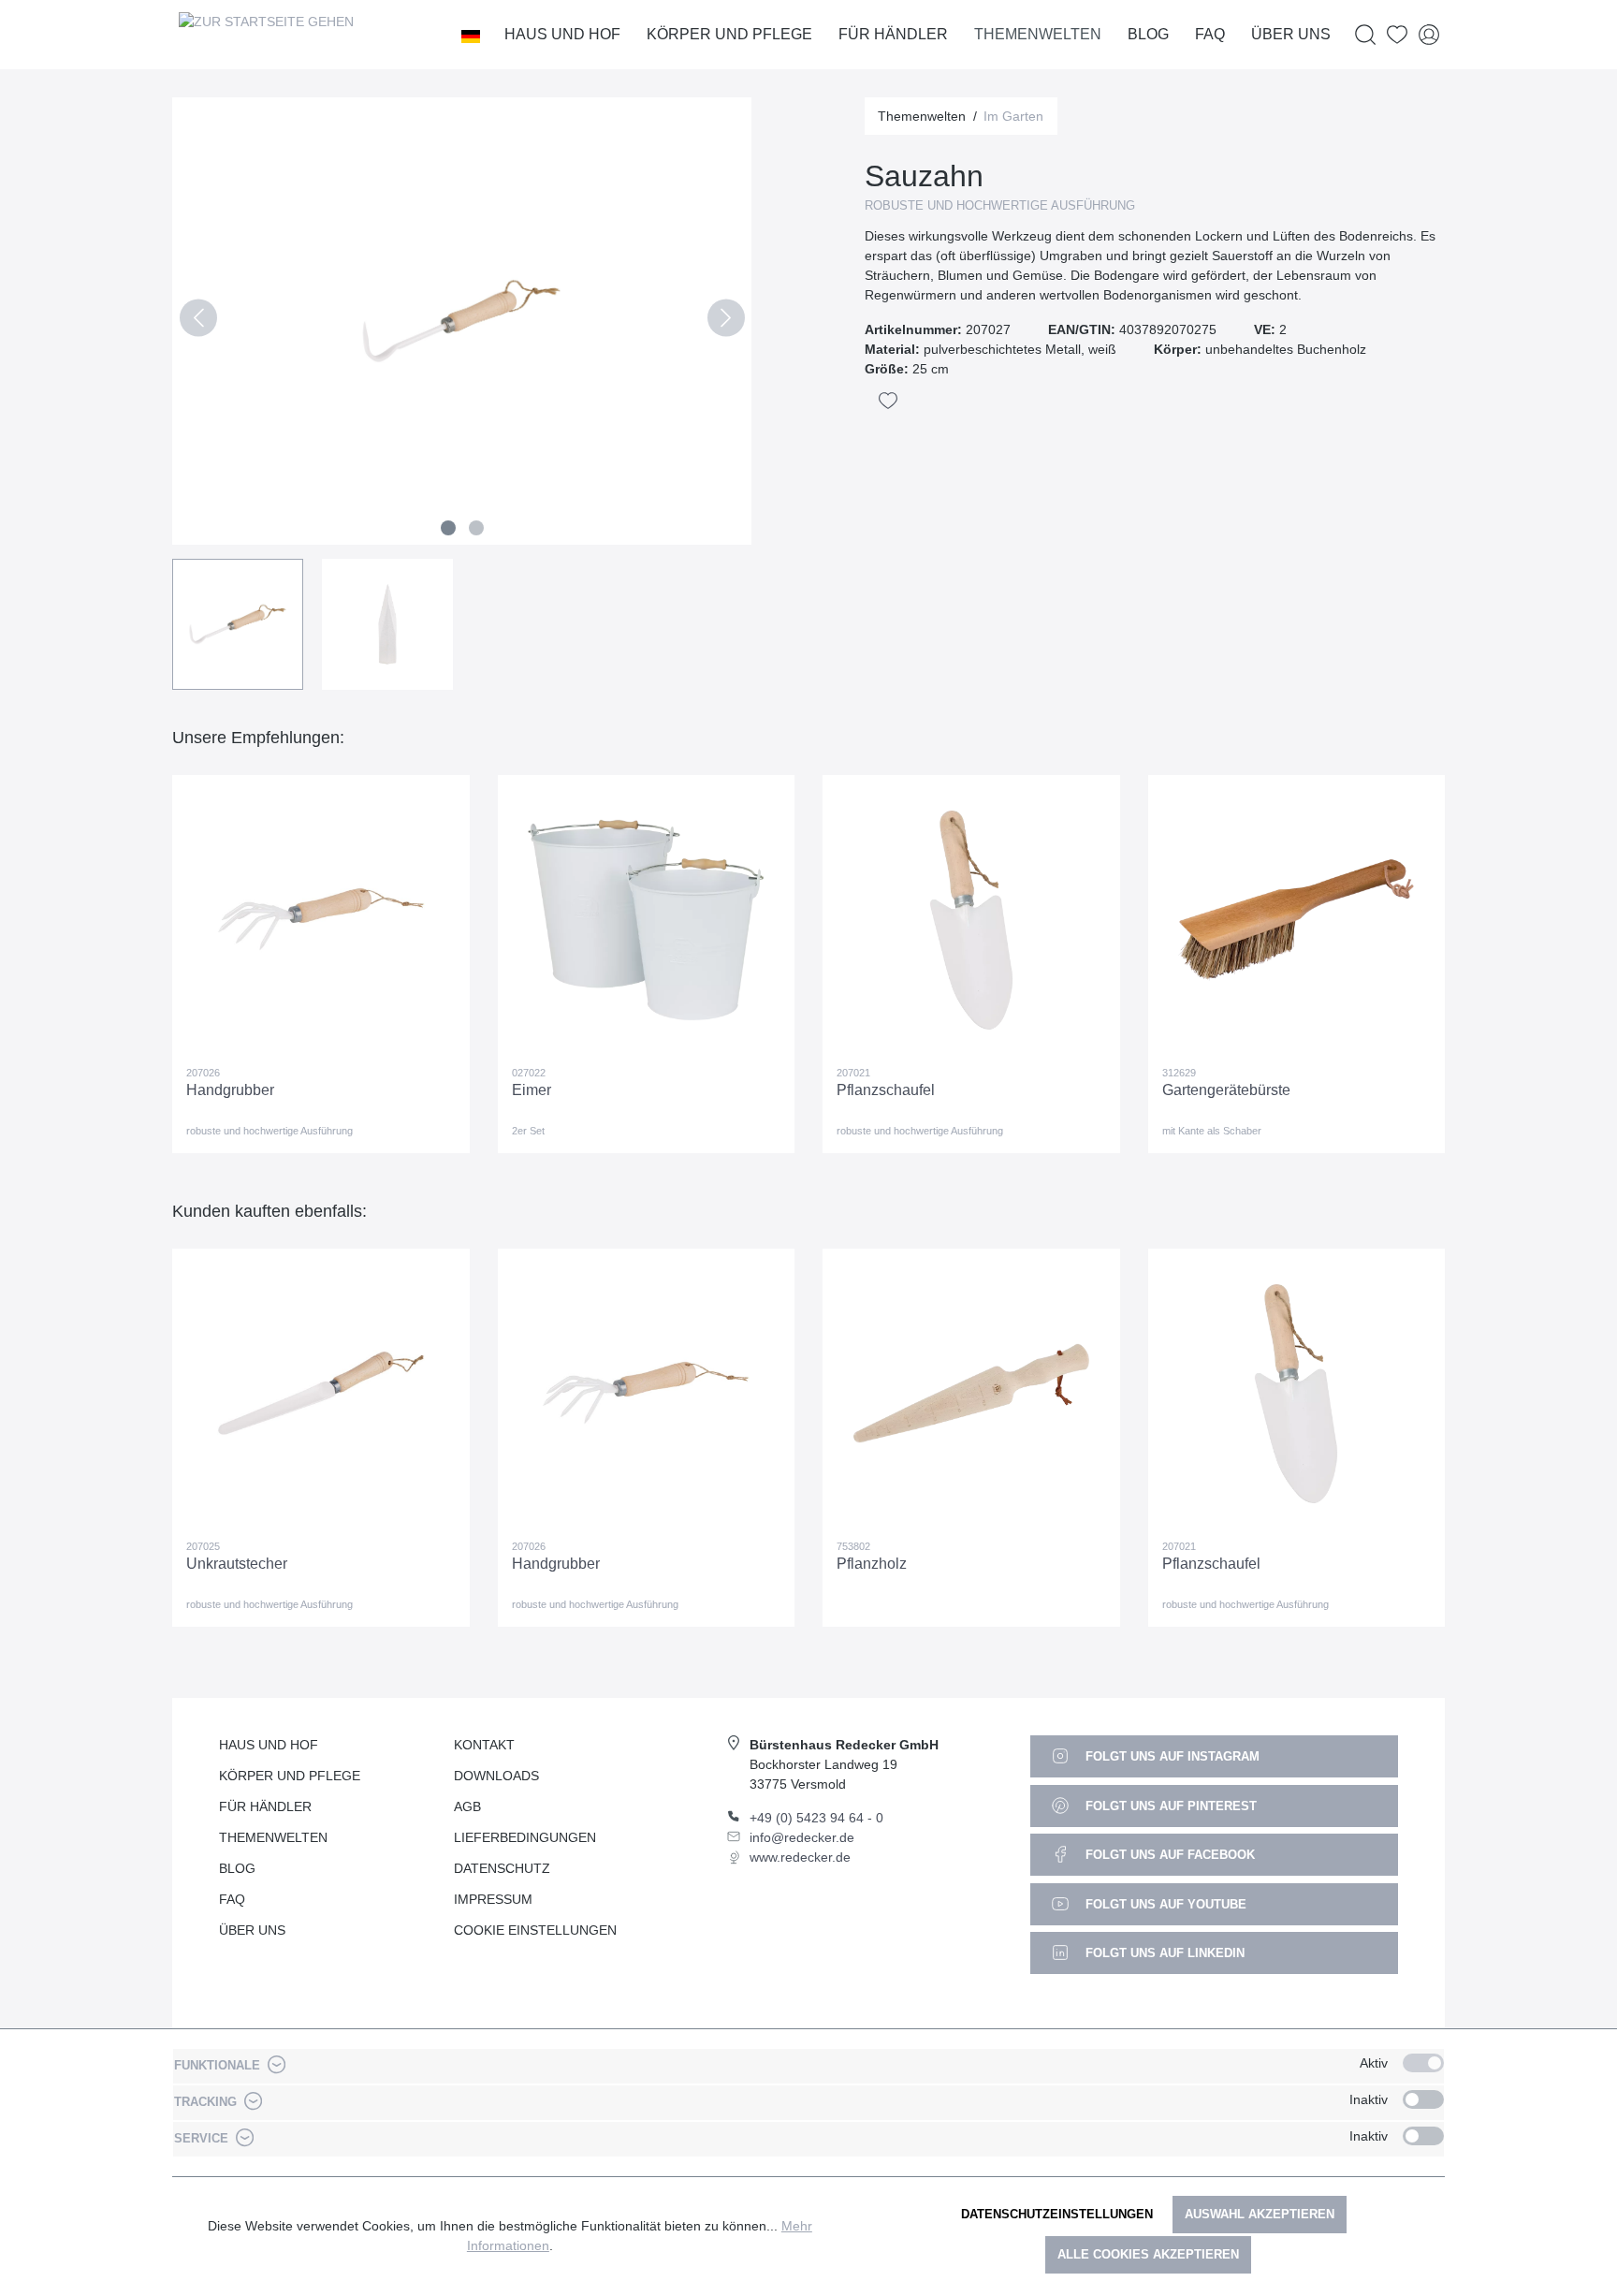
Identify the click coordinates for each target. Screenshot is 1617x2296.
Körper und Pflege (290, 1776)
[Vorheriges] (198, 322)
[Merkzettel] (1397, 35)
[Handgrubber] (321, 920)
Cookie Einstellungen (535, 1930)
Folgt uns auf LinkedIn (1163, 1953)
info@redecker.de (802, 1837)
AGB (467, 1806)
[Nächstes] (726, 322)
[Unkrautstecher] (321, 1394)
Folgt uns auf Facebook (1168, 1855)
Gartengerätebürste (1226, 1090)
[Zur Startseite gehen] (266, 35)
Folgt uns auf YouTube (1164, 1904)
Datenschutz (502, 1868)
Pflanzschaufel (886, 1090)
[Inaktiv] (1423, 2099)
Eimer (532, 1090)
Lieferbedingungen (525, 1837)
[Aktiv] (1423, 2063)
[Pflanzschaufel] (971, 920)
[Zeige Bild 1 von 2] (448, 528)
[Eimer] (647, 920)
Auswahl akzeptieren (1260, 2214)
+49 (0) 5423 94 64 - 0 (816, 1818)
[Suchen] (1365, 35)
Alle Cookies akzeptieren (1148, 2254)
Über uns (252, 1930)
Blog (237, 1868)
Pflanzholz (872, 1564)
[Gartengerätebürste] (1297, 920)
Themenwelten (273, 1837)
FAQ (232, 1899)
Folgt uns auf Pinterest (1169, 1806)
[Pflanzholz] (971, 1394)
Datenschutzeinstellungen (1057, 2214)
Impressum (493, 1899)
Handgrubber (230, 1090)
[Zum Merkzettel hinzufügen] (888, 401)
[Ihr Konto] (1429, 35)
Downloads (496, 1776)
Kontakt (484, 1745)
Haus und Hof (269, 1745)
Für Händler (265, 1806)
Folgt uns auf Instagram (1171, 1756)
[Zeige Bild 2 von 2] (476, 528)
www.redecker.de (800, 1857)
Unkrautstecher (237, 1564)
